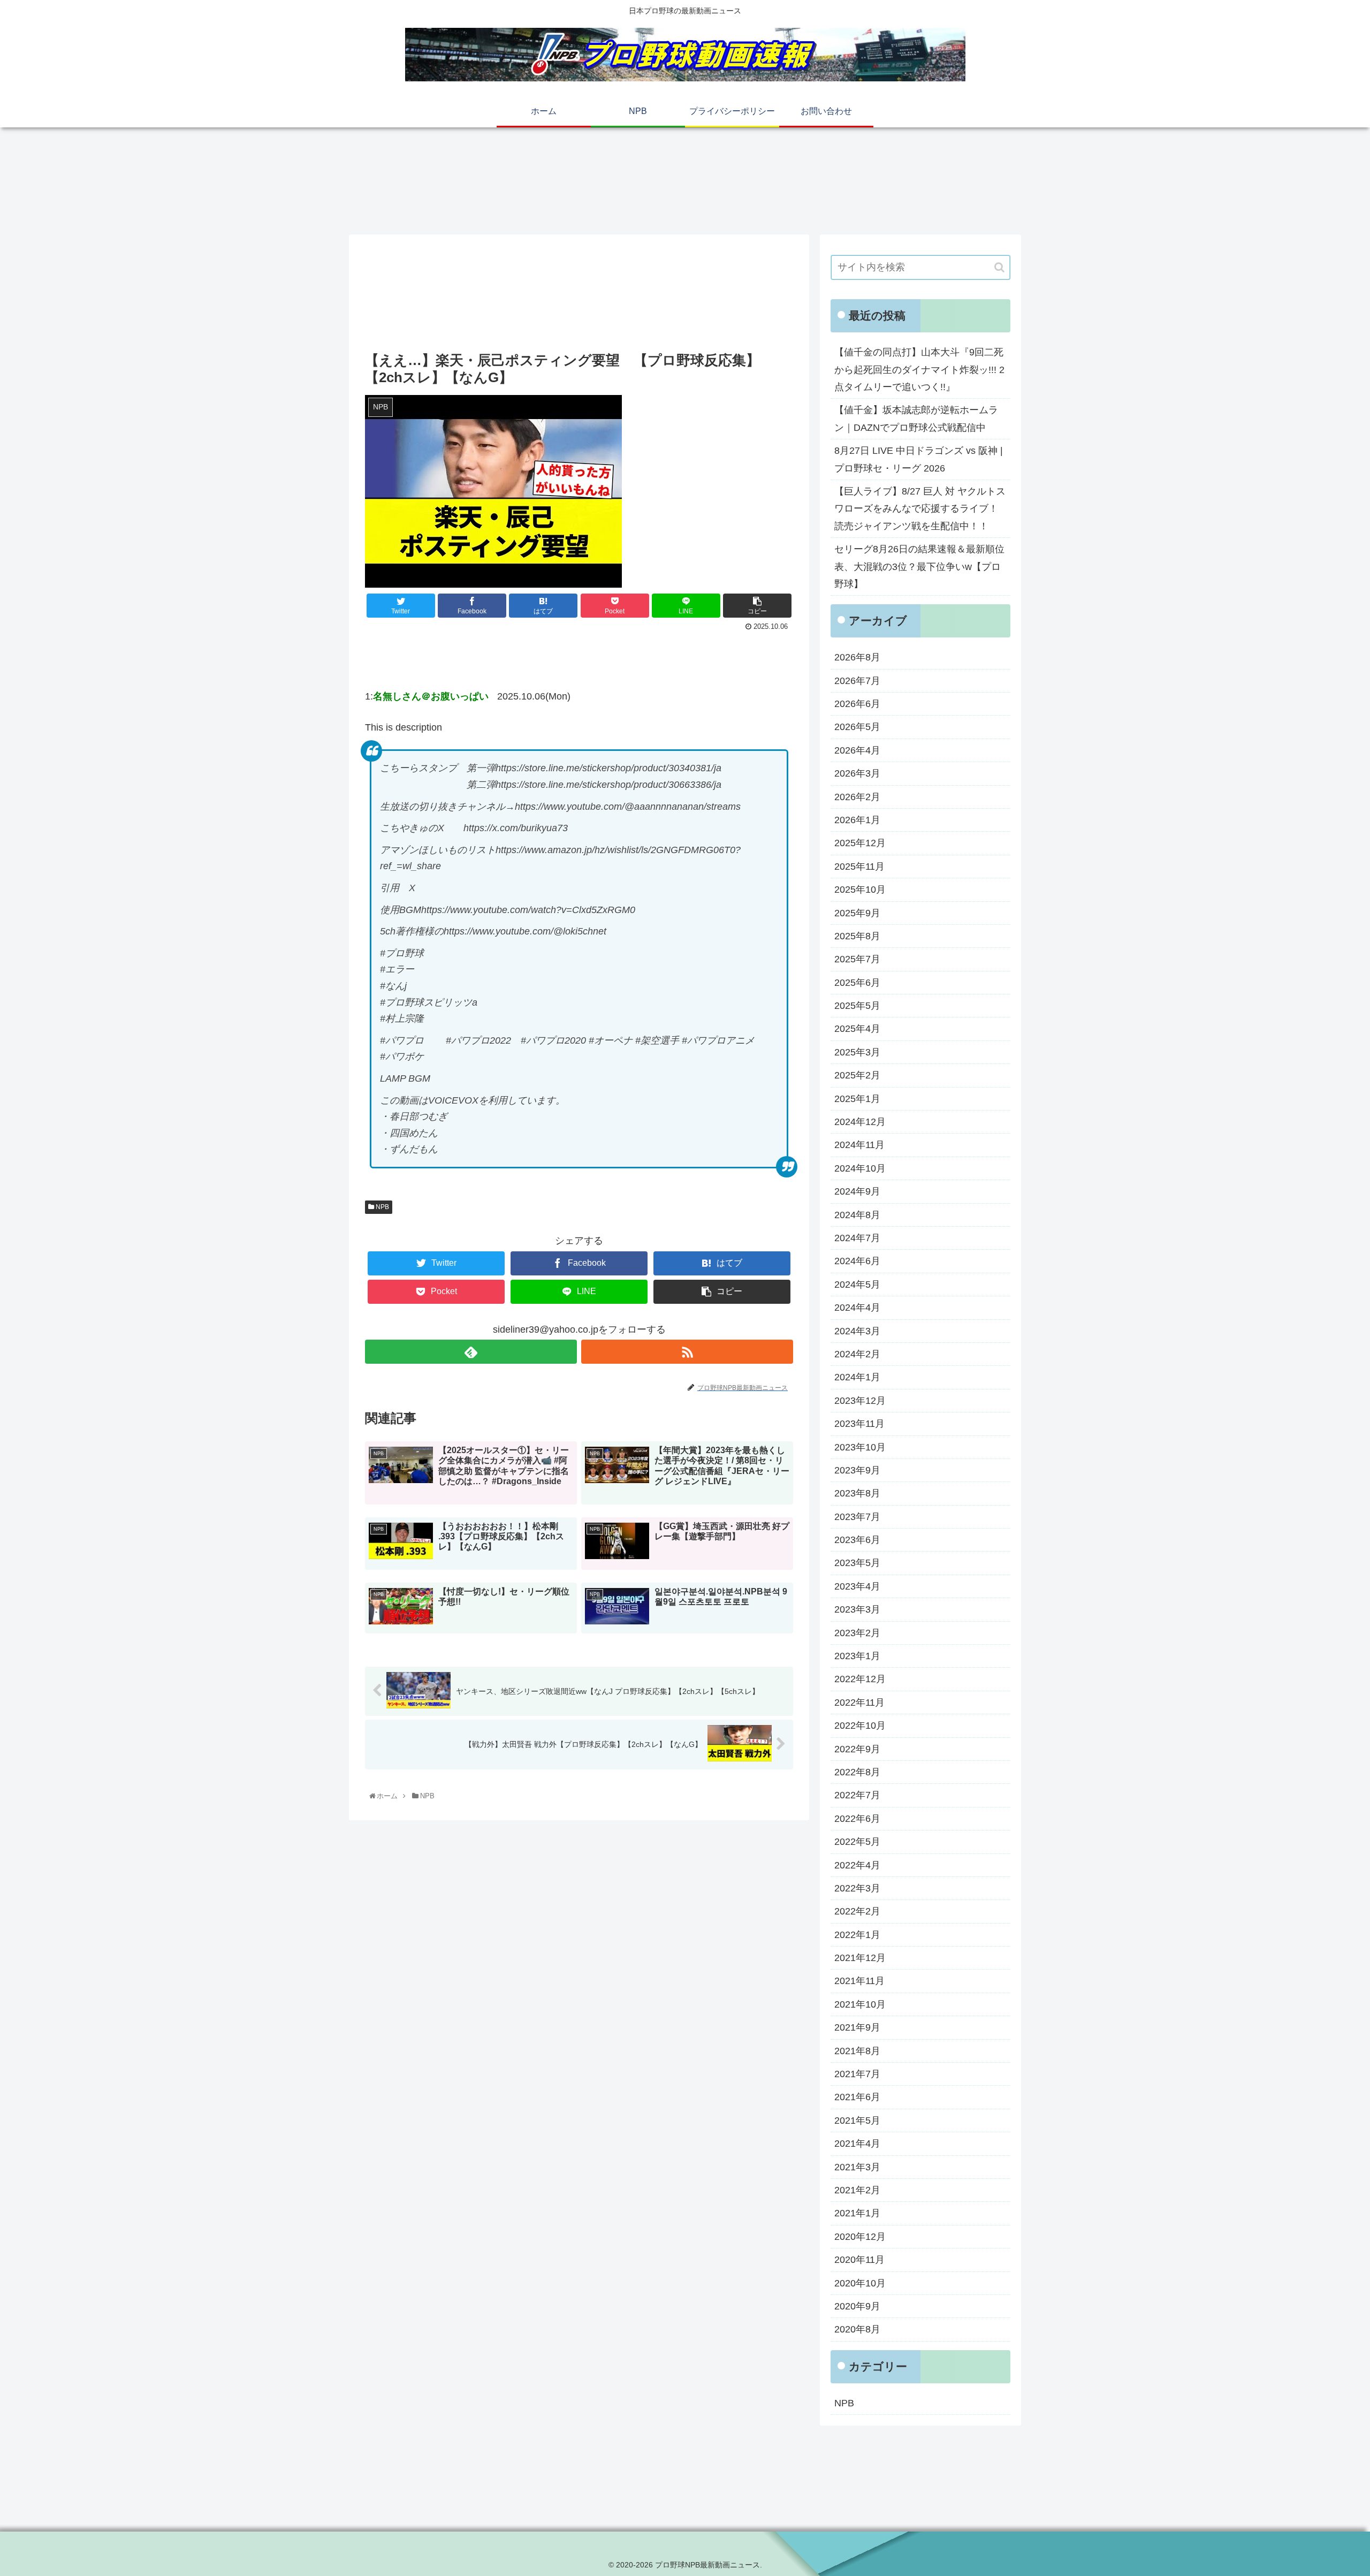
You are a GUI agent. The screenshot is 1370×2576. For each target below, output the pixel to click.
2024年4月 (857, 1308)
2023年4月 (857, 1586)
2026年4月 (857, 750)
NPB (382, 1207)
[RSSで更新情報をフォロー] (687, 1352)
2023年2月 (857, 1633)
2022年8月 (857, 1772)
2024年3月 (857, 1331)
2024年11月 (859, 1145)
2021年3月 (857, 2167)
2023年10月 (860, 1447)
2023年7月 (857, 1517)
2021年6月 (857, 2097)
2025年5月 (857, 1006)
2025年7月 (857, 959)
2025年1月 (857, 1099)
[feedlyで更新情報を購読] (471, 1352)
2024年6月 (857, 1261)
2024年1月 (857, 1377)
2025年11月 (859, 867)
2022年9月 (857, 1749)
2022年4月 (857, 1865)
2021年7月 (857, 2074)
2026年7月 (857, 681)
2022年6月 (857, 1819)
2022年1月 (857, 1935)
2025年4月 (857, 1029)
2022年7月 (857, 1795)
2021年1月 (857, 2213)
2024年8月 (857, 1215)
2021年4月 (857, 2144)
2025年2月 (857, 1075)
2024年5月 (857, 1285)
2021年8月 (857, 2051)
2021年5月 (857, 2121)
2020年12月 (860, 2237)
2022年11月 (859, 1703)
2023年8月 (857, 1493)
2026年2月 (857, 797)
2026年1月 (857, 820)
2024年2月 (857, 1354)
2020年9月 (857, 2306)
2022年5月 (857, 1842)
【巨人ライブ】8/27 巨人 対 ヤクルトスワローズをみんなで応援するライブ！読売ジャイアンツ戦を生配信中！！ (920, 509)
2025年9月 (857, 913)
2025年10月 (860, 890)
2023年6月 (857, 1540)
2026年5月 (857, 727)
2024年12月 (860, 1122)
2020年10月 (860, 2283)
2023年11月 (859, 1424)
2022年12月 (860, 1679)
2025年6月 (857, 983)
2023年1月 (857, 1656)
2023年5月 (857, 1563)
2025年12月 (860, 843)
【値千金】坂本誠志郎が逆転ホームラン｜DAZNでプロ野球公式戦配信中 (916, 419)
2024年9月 (857, 1191)
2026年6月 (857, 704)
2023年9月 (857, 1470)
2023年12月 (860, 1401)
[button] (999, 267)
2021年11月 (859, 1981)
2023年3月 (857, 1609)
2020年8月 (857, 2329)
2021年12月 (860, 1958)
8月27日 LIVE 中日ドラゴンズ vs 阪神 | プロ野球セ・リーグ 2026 (919, 459)
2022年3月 (857, 1888)
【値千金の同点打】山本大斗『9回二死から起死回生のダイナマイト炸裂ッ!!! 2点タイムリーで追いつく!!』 (919, 370)
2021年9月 (857, 2027)
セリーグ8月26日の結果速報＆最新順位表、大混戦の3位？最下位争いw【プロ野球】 (919, 567)
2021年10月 (860, 2004)
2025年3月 (857, 1052)
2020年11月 (859, 2260)
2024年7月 (857, 1238)
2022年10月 (860, 1726)
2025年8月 (857, 936)
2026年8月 (857, 657)
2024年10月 (860, 1168)
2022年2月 (857, 1911)
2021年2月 (857, 2190)
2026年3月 (857, 773)
